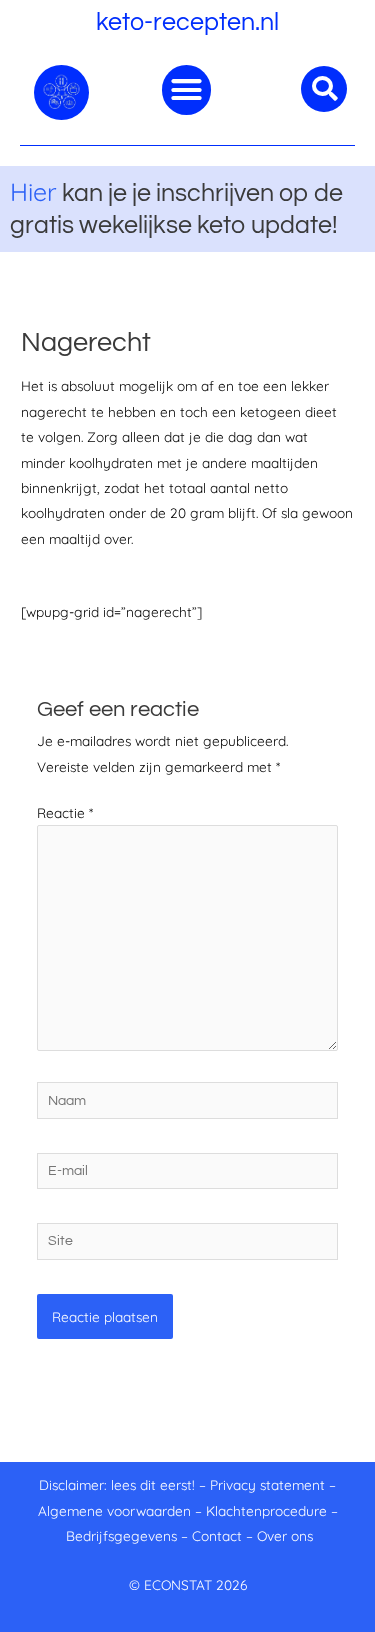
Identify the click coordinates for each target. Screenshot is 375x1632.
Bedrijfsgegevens (123, 1535)
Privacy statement (267, 1484)
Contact (217, 1535)
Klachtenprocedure (266, 1510)
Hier (33, 191)
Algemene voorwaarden (114, 1510)
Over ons (285, 1535)
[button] (187, 90)
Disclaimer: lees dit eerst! (117, 1484)
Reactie (65, 812)
